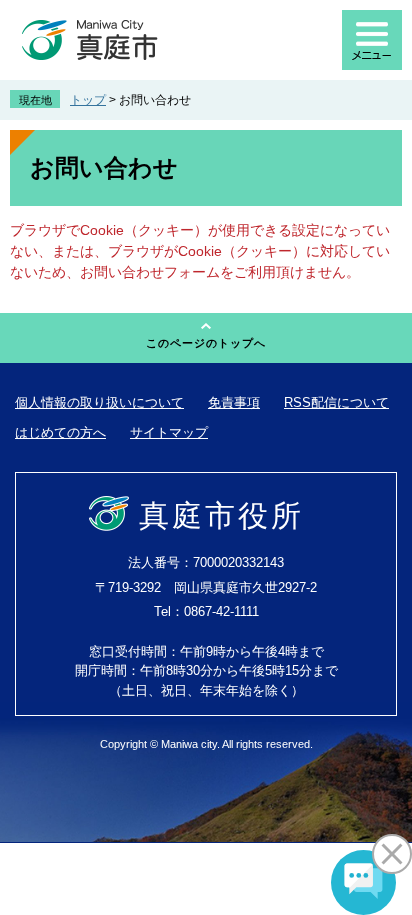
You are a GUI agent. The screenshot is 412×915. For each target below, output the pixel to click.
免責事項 (234, 402)
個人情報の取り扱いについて (99, 402)
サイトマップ (169, 432)
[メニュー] (372, 40)
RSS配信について (336, 402)
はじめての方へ (60, 432)
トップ (88, 100)
